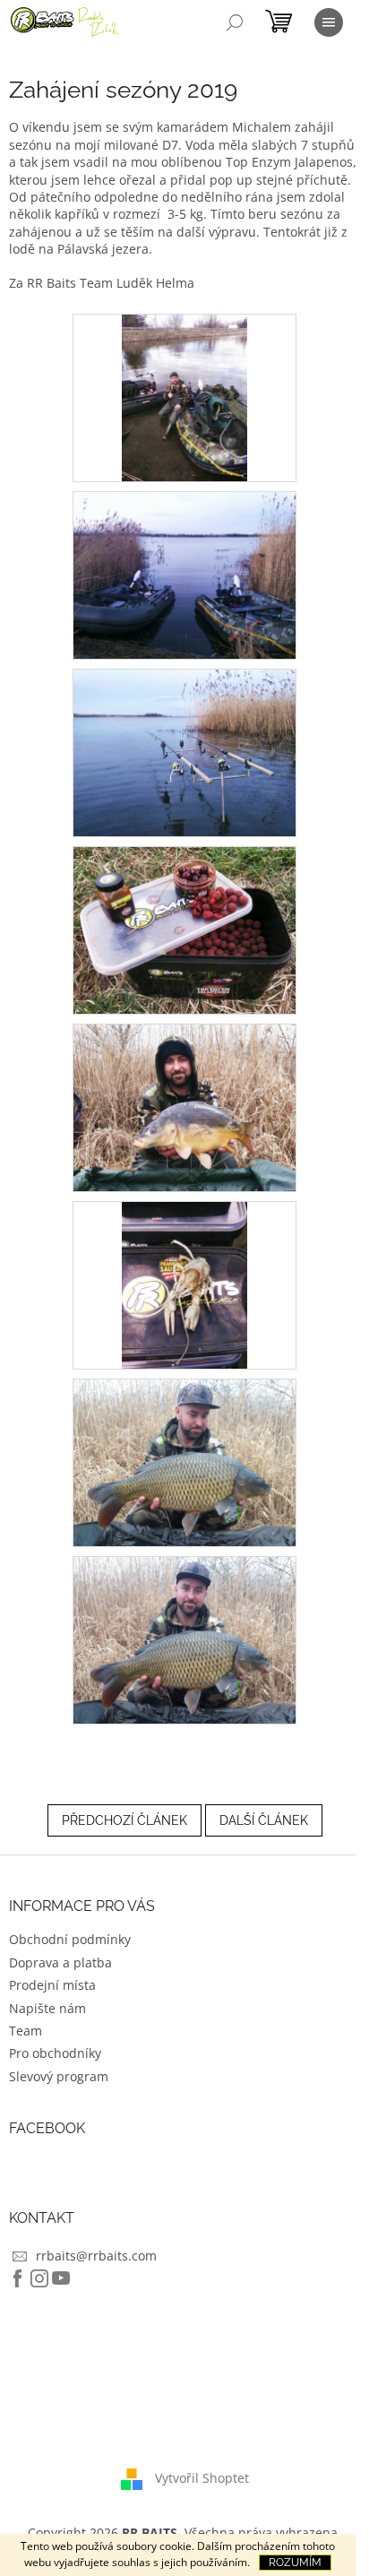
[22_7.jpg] (184, 1461)
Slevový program (59, 2076)
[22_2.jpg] (184, 574)
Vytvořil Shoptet (202, 2478)
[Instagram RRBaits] (39, 2278)
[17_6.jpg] (184, 1284)
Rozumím (295, 2563)
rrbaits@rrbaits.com (96, 2256)
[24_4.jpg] (184, 929)
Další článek (264, 1820)
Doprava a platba (60, 1962)
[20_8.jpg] (184, 1639)
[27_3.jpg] (184, 752)
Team (26, 2031)
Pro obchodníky (55, 2053)
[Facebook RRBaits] (18, 2278)
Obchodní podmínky (70, 1939)
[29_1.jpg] (184, 397)
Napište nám (47, 2008)
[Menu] (329, 22)
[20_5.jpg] (184, 1106)
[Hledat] (235, 22)
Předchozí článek (124, 1820)
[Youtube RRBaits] (61, 2278)
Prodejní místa (52, 1985)
